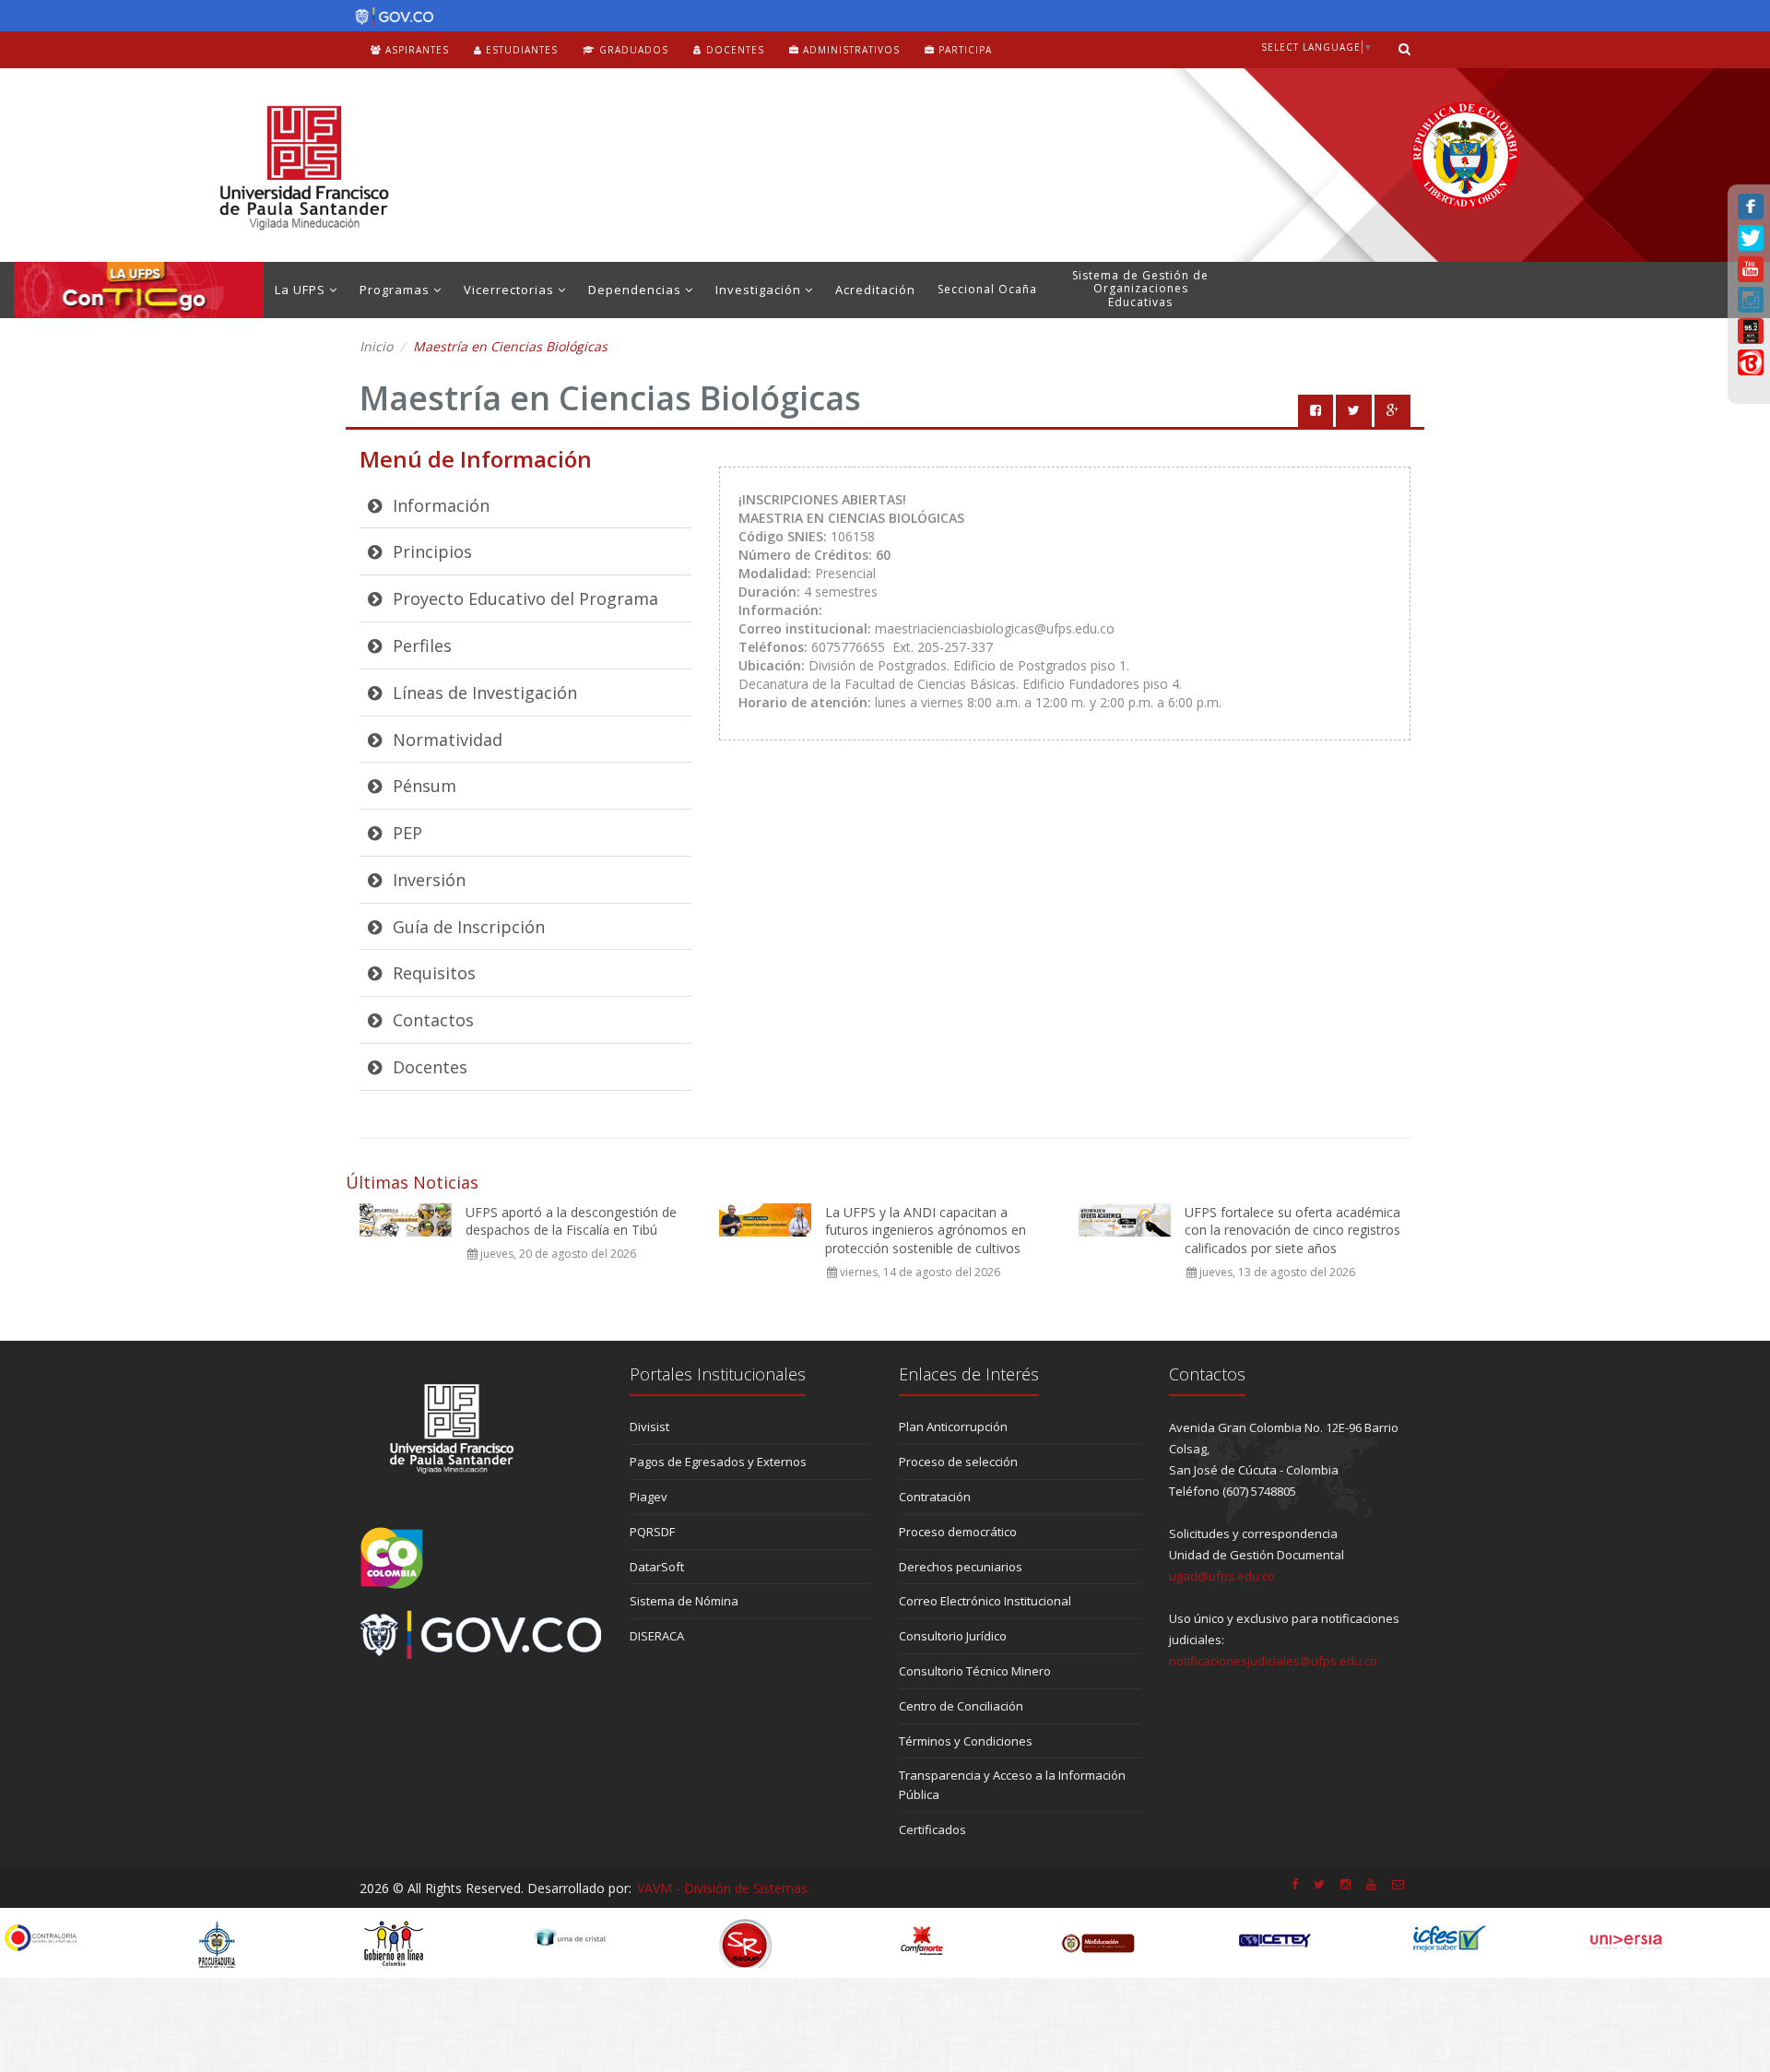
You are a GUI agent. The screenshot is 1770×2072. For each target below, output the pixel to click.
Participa (963, 50)
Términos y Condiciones (966, 1741)
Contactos (431, 1020)
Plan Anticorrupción (953, 1427)
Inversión (427, 880)
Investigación (760, 290)
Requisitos (432, 973)
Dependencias (637, 290)
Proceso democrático (958, 1532)
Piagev (649, 1497)
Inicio (376, 346)
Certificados (932, 1829)
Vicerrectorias (511, 290)
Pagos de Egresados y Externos (718, 1462)
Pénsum (422, 786)
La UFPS (302, 290)
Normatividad (445, 740)
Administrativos (850, 50)
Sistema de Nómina (684, 1601)
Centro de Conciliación (961, 1706)
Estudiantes (520, 50)
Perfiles (420, 645)
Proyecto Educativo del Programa (523, 598)
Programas (396, 290)
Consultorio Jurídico (953, 1636)
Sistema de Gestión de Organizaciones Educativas (1140, 289)
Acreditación (875, 290)
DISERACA (657, 1636)
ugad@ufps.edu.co (1222, 1576)
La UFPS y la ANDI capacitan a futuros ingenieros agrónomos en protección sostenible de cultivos (926, 1230)
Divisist (649, 1427)
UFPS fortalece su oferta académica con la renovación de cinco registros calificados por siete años (1292, 1230)
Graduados (632, 50)
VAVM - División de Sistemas (722, 1888)
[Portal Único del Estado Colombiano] (389, 17)
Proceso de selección (958, 1462)
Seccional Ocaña (987, 289)
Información (439, 505)
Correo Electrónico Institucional (985, 1601)
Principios (430, 551)
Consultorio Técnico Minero (975, 1671)
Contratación (935, 1497)
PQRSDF (652, 1532)
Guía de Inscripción (466, 927)
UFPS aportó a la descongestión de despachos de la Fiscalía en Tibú (571, 1221)
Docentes (733, 50)
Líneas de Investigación (483, 693)
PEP (405, 833)
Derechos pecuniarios (961, 1567)
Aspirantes (415, 50)
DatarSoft (657, 1567)
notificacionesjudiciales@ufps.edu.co (1273, 1661)
